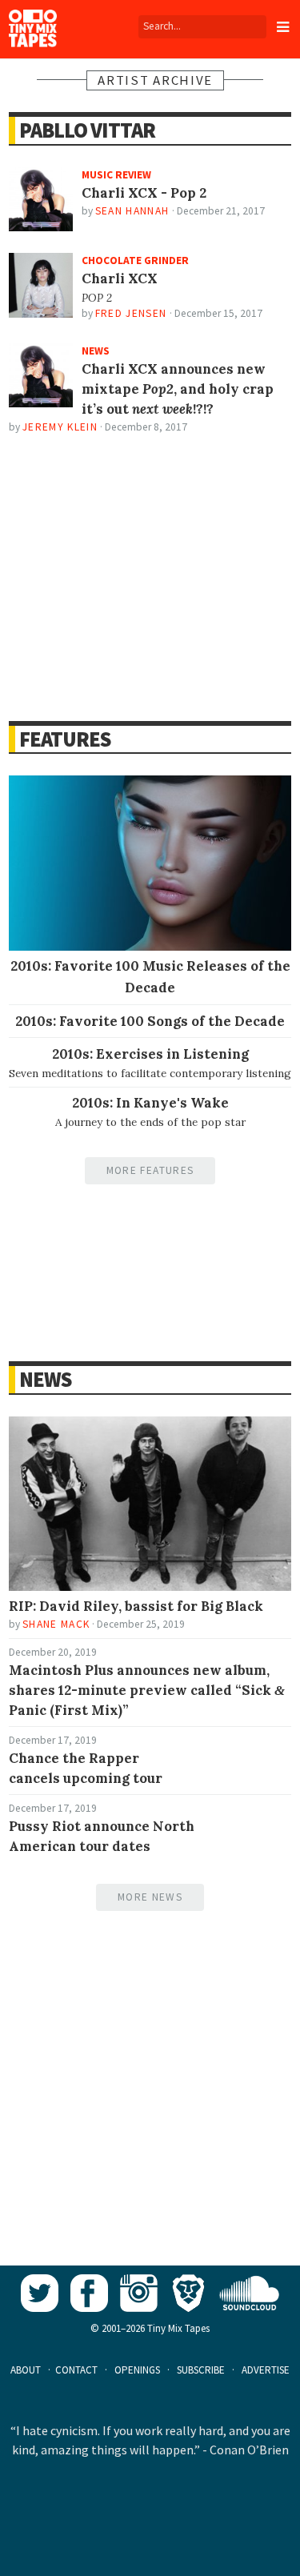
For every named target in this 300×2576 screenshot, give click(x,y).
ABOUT (26, 2370)
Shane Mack (56, 1624)
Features (65, 739)
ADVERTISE (266, 2370)
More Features (150, 1170)
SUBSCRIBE (201, 2370)
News (45, 1379)
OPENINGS (137, 2370)
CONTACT (76, 2370)
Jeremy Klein (60, 427)
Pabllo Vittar (87, 130)
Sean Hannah (132, 211)
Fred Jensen (131, 313)
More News (150, 1897)
